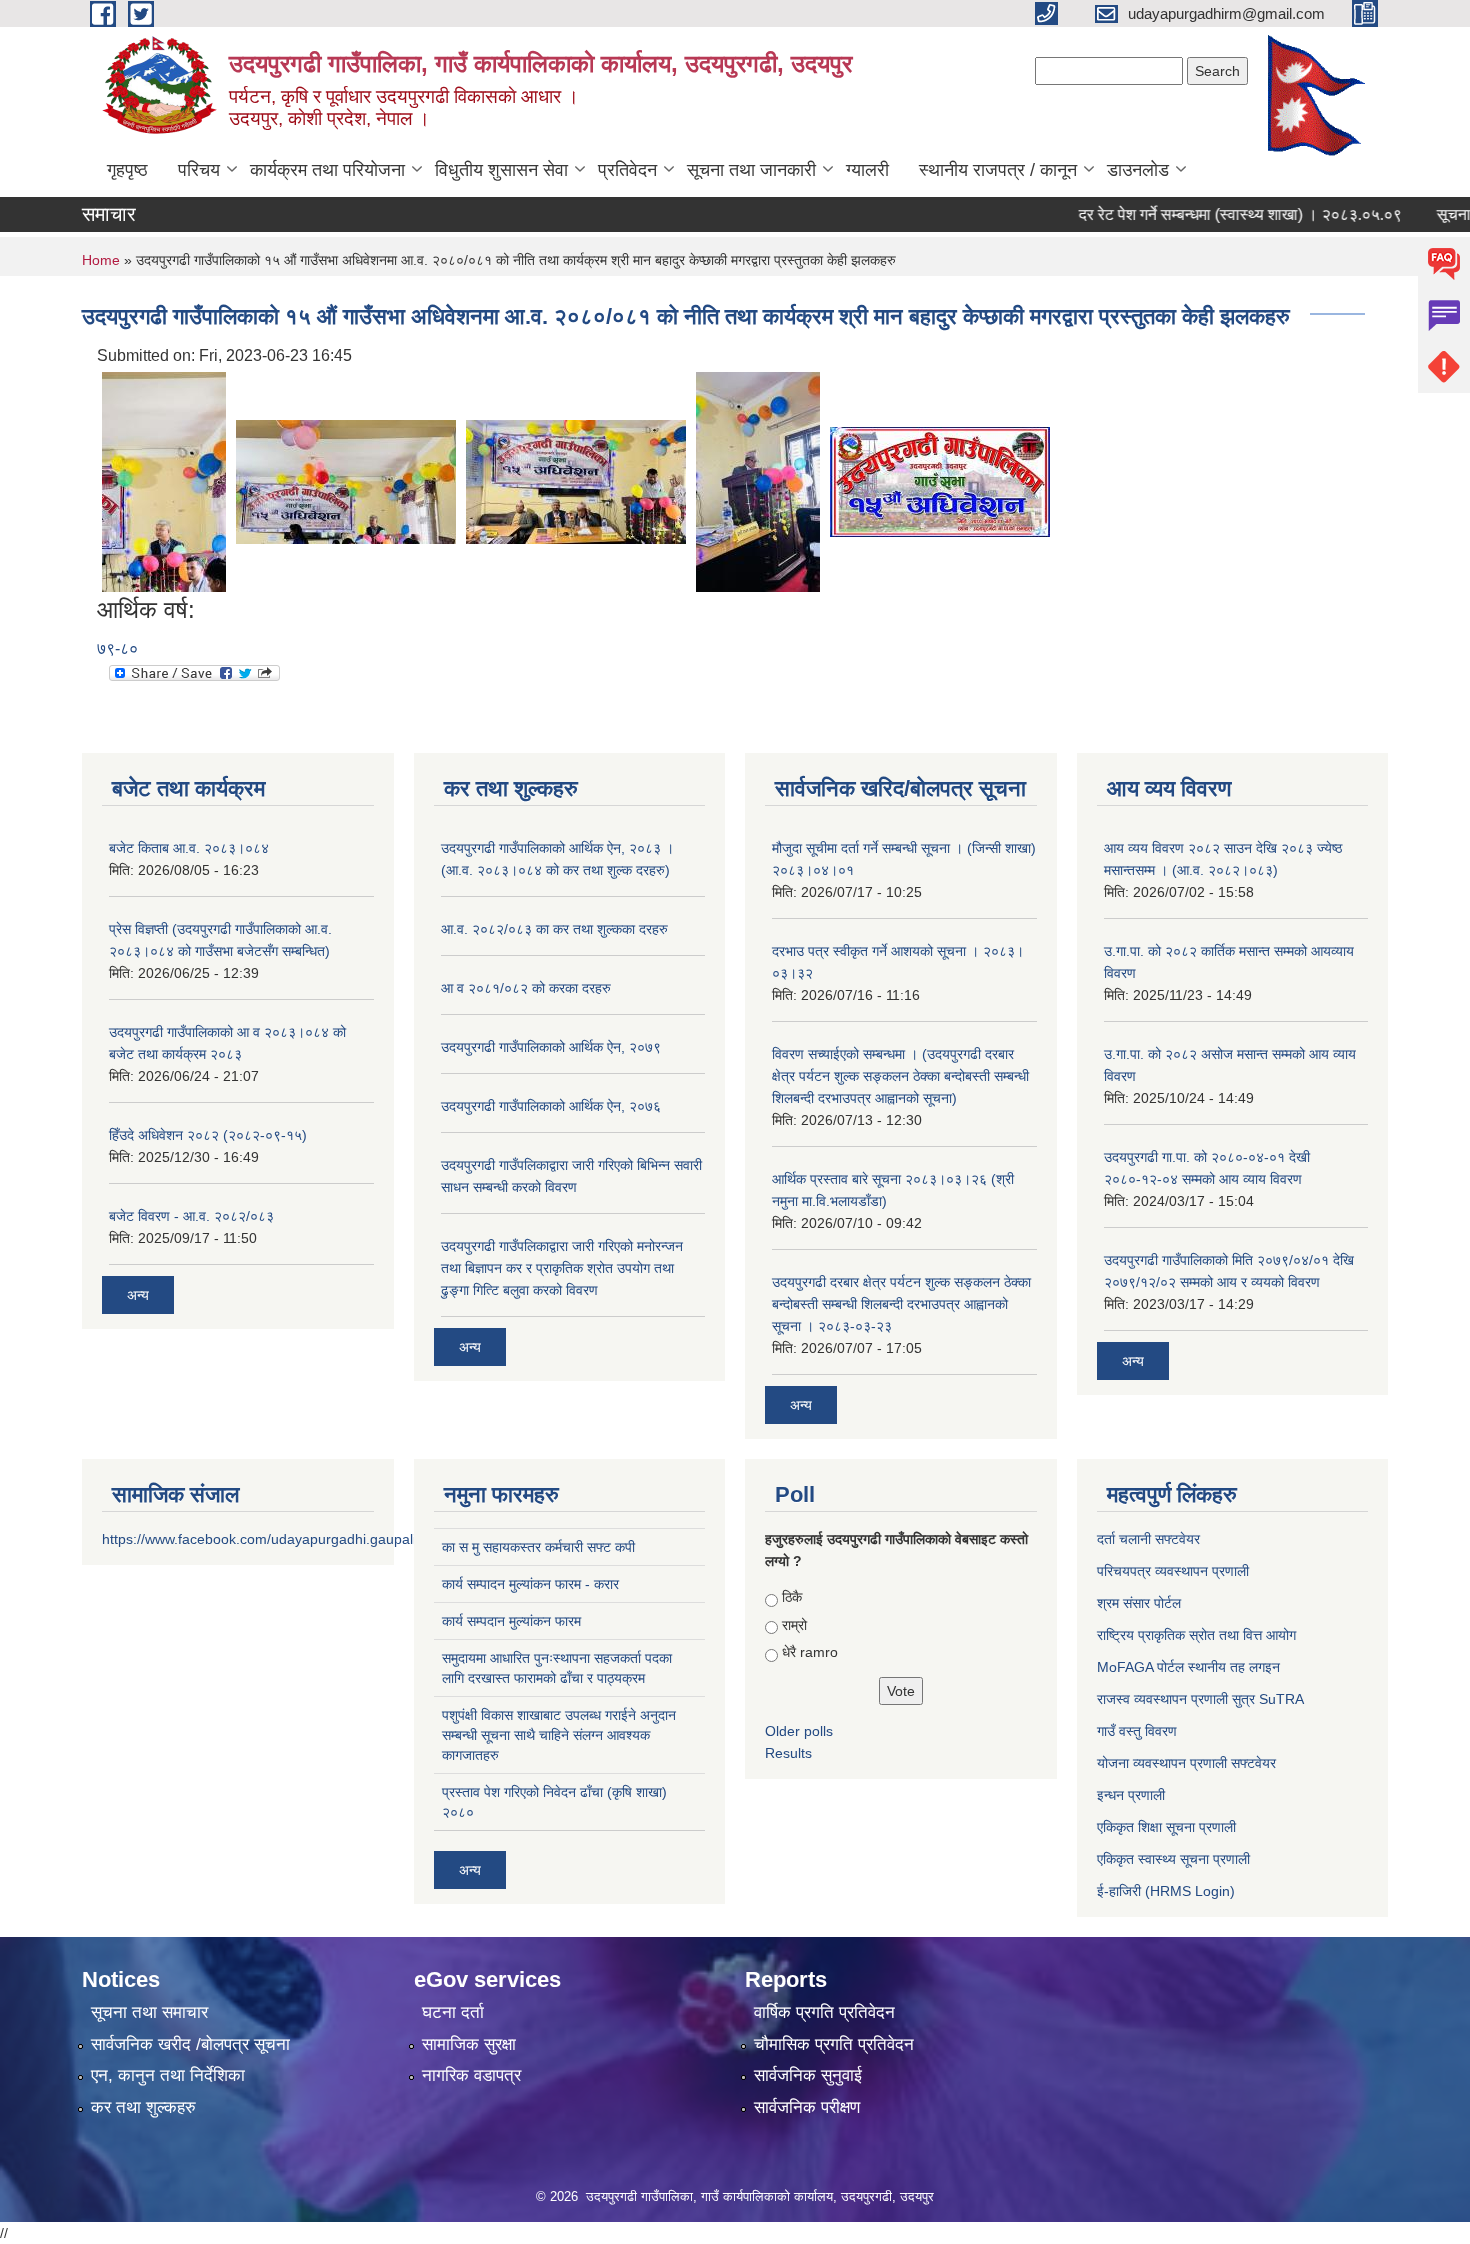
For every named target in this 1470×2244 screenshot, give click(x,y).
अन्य (138, 1295)
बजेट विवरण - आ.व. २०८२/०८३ (191, 1216)
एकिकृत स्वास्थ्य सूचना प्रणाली (1173, 1859)
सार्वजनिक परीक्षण (807, 2107)
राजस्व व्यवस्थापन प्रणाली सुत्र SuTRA (1200, 1699)
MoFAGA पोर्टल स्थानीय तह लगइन (1188, 1667)
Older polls (799, 1731)
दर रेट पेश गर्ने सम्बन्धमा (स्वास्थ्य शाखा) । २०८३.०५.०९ (1206, 214)
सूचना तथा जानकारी (751, 170)
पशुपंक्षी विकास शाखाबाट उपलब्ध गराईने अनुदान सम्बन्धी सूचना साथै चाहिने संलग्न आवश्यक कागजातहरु (559, 1735)
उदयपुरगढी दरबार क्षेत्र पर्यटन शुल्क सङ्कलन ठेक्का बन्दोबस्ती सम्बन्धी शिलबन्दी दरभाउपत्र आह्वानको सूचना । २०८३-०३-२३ (901, 1304)
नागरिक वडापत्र (471, 2075)
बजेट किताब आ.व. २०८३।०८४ (189, 848)
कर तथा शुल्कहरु (143, 2107)
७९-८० (117, 648)
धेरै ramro (810, 1652)
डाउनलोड (1138, 170)
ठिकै (792, 1597)
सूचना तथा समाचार (149, 2012)
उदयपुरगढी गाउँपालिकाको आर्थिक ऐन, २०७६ (551, 1106)
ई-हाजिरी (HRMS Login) (1166, 1891)
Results (788, 1753)
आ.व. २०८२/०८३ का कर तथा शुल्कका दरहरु (554, 929)
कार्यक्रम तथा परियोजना (327, 170)
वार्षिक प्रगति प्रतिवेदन (824, 2012)
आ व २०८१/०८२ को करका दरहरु (526, 988)
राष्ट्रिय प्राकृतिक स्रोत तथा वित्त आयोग (1196, 1635)
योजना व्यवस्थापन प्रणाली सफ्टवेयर (1186, 1763)
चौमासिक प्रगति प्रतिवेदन (834, 2044)
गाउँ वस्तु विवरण (1137, 1731)
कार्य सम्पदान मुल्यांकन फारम (511, 1621)
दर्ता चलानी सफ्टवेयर (1148, 1539)
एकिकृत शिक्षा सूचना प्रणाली (1166, 1827)
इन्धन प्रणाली (1131, 1795)
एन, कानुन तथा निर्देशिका (168, 2075)
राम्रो (794, 1625)
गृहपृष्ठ (127, 170)
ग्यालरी (867, 170)
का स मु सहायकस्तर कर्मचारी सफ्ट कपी (538, 1547)
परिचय (199, 170)
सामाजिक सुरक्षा (469, 2044)
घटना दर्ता (453, 2012)
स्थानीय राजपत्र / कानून (998, 170)
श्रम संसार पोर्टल (1139, 1603)
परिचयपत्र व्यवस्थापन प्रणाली (1173, 1571)
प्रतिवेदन (627, 170)
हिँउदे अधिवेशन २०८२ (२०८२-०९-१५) (208, 1135)
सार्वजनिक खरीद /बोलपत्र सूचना (190, 2044)
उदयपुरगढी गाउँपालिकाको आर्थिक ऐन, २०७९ (551, 1047)
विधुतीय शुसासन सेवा (501, 170)
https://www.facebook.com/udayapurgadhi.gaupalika (266, 1539)
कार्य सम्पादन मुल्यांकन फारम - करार (530, 1584)
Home (101, 260)
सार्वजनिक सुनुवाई (808, 2075)
